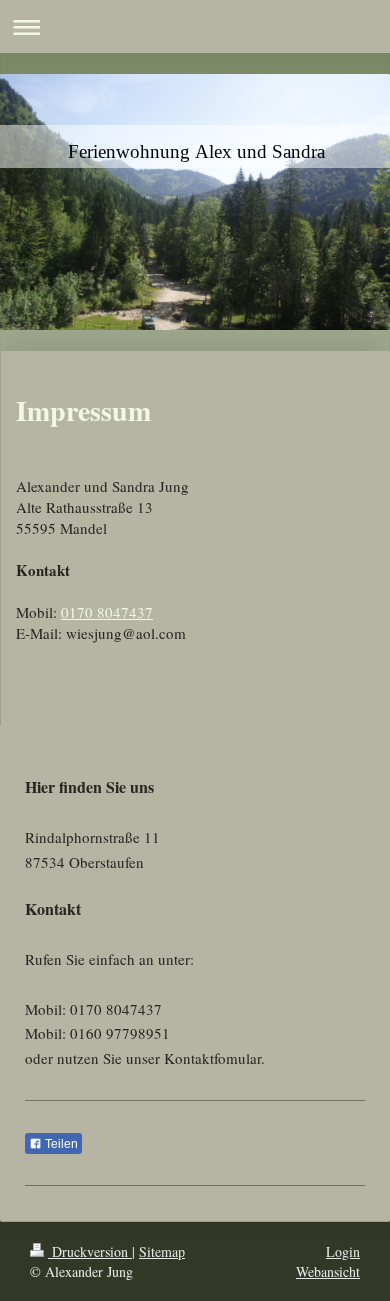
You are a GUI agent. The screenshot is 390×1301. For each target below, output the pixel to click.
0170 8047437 (107, 612)
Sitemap (162, 1251)
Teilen (60, 1144)
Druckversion (90, 1251)
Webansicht (328, 1271)
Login (343, 1251)
